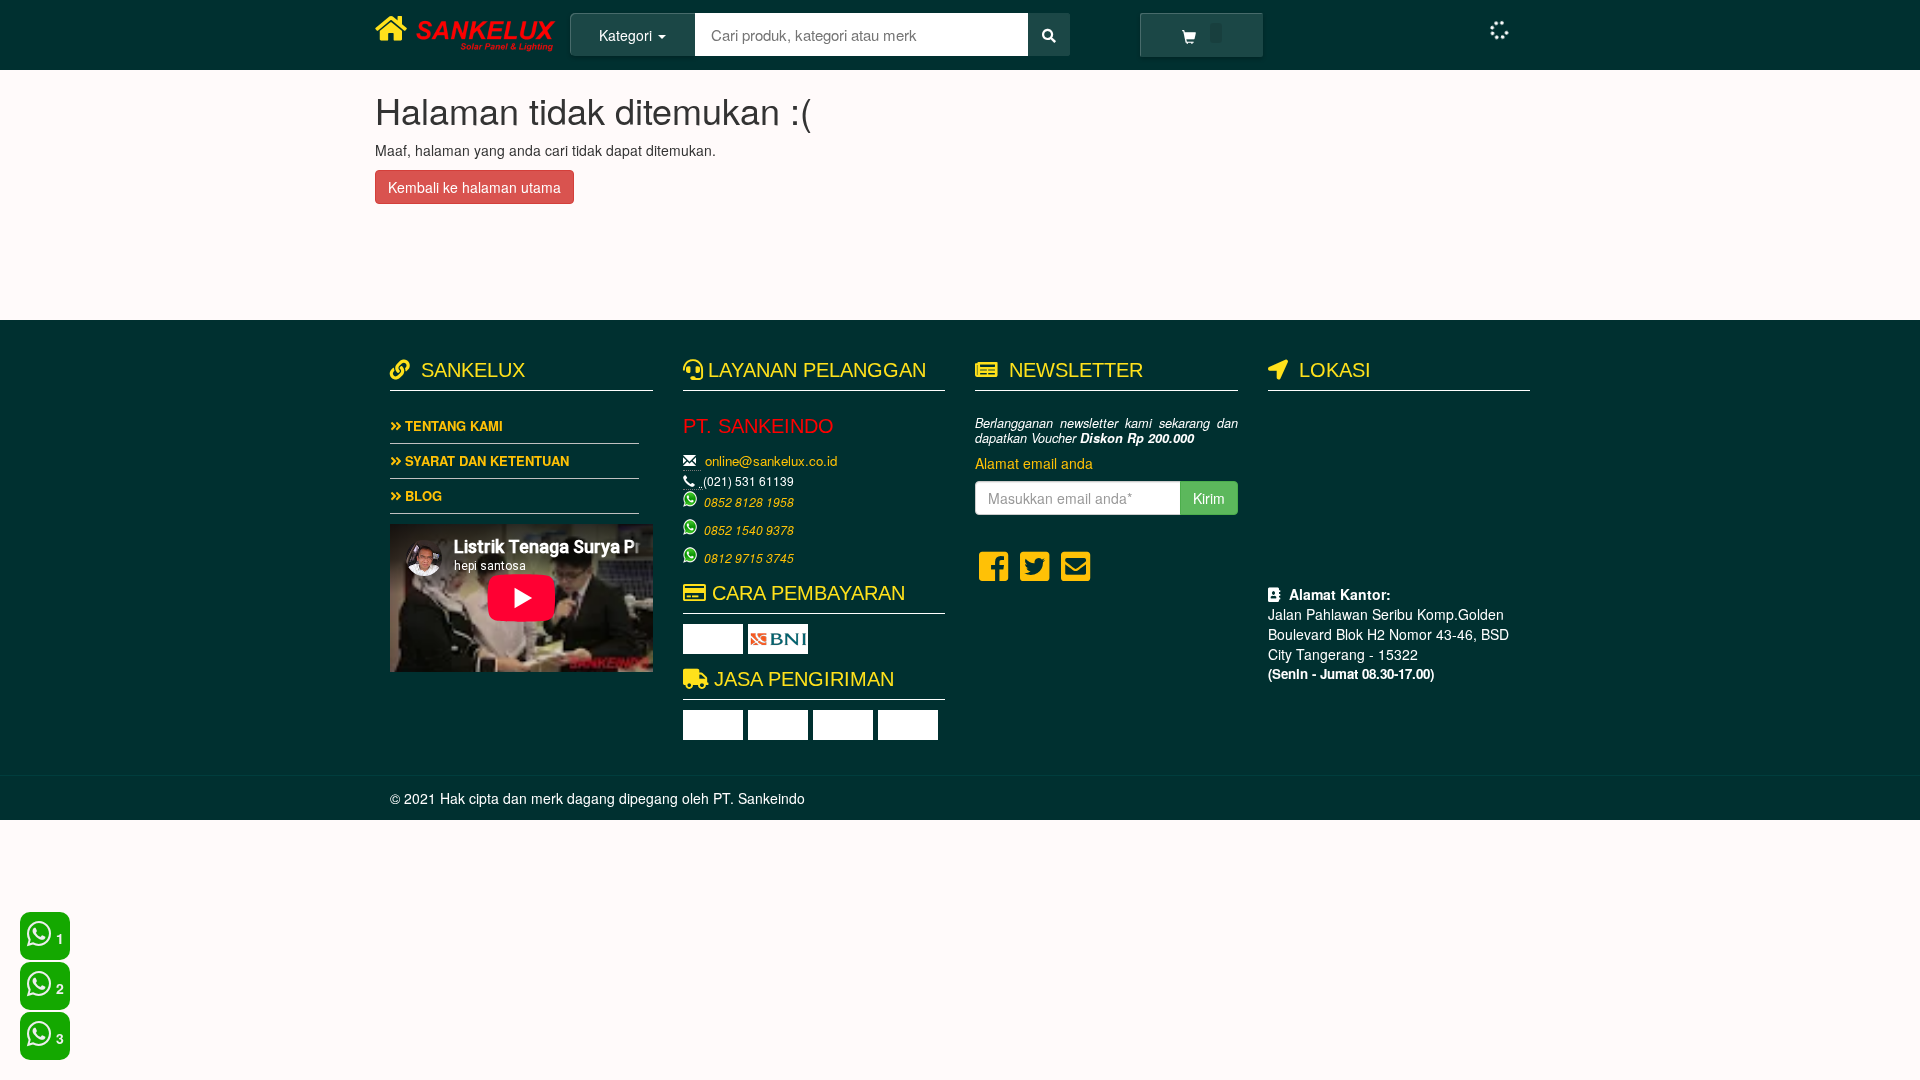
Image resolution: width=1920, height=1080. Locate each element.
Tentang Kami (452, 425)
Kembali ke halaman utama (474, 187)
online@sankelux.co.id (771, 460)
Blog (421, 495)
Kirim (1209, 498)
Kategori (627, 35)
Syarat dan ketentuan (485, 460)
